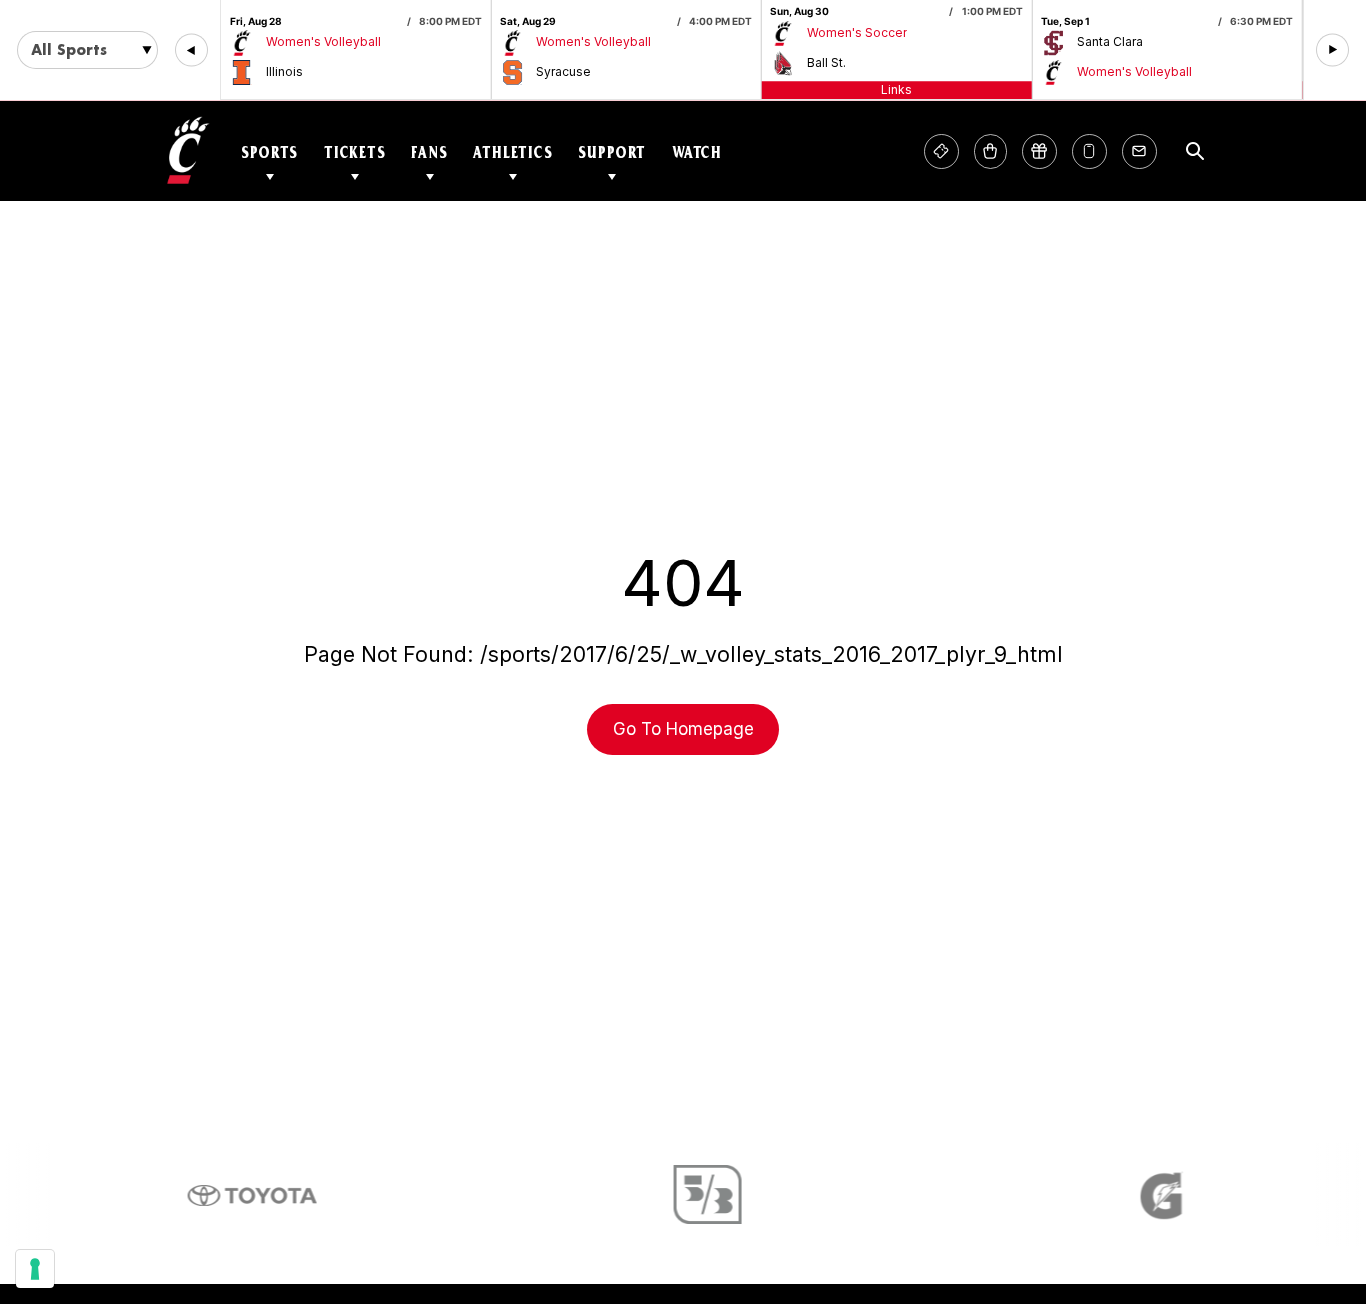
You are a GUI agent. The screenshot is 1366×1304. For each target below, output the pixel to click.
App (1089, 151)
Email (1139, 151)
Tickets (355, 151)
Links (896, 89)
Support (612, 151)
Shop (990, 151)
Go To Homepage (683, 729)
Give (1039, 151)
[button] (191, 50)
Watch (697, 151)
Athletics (513, 151)
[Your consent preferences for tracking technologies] (35, 1269)
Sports (269, 151)
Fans (429, 151)
